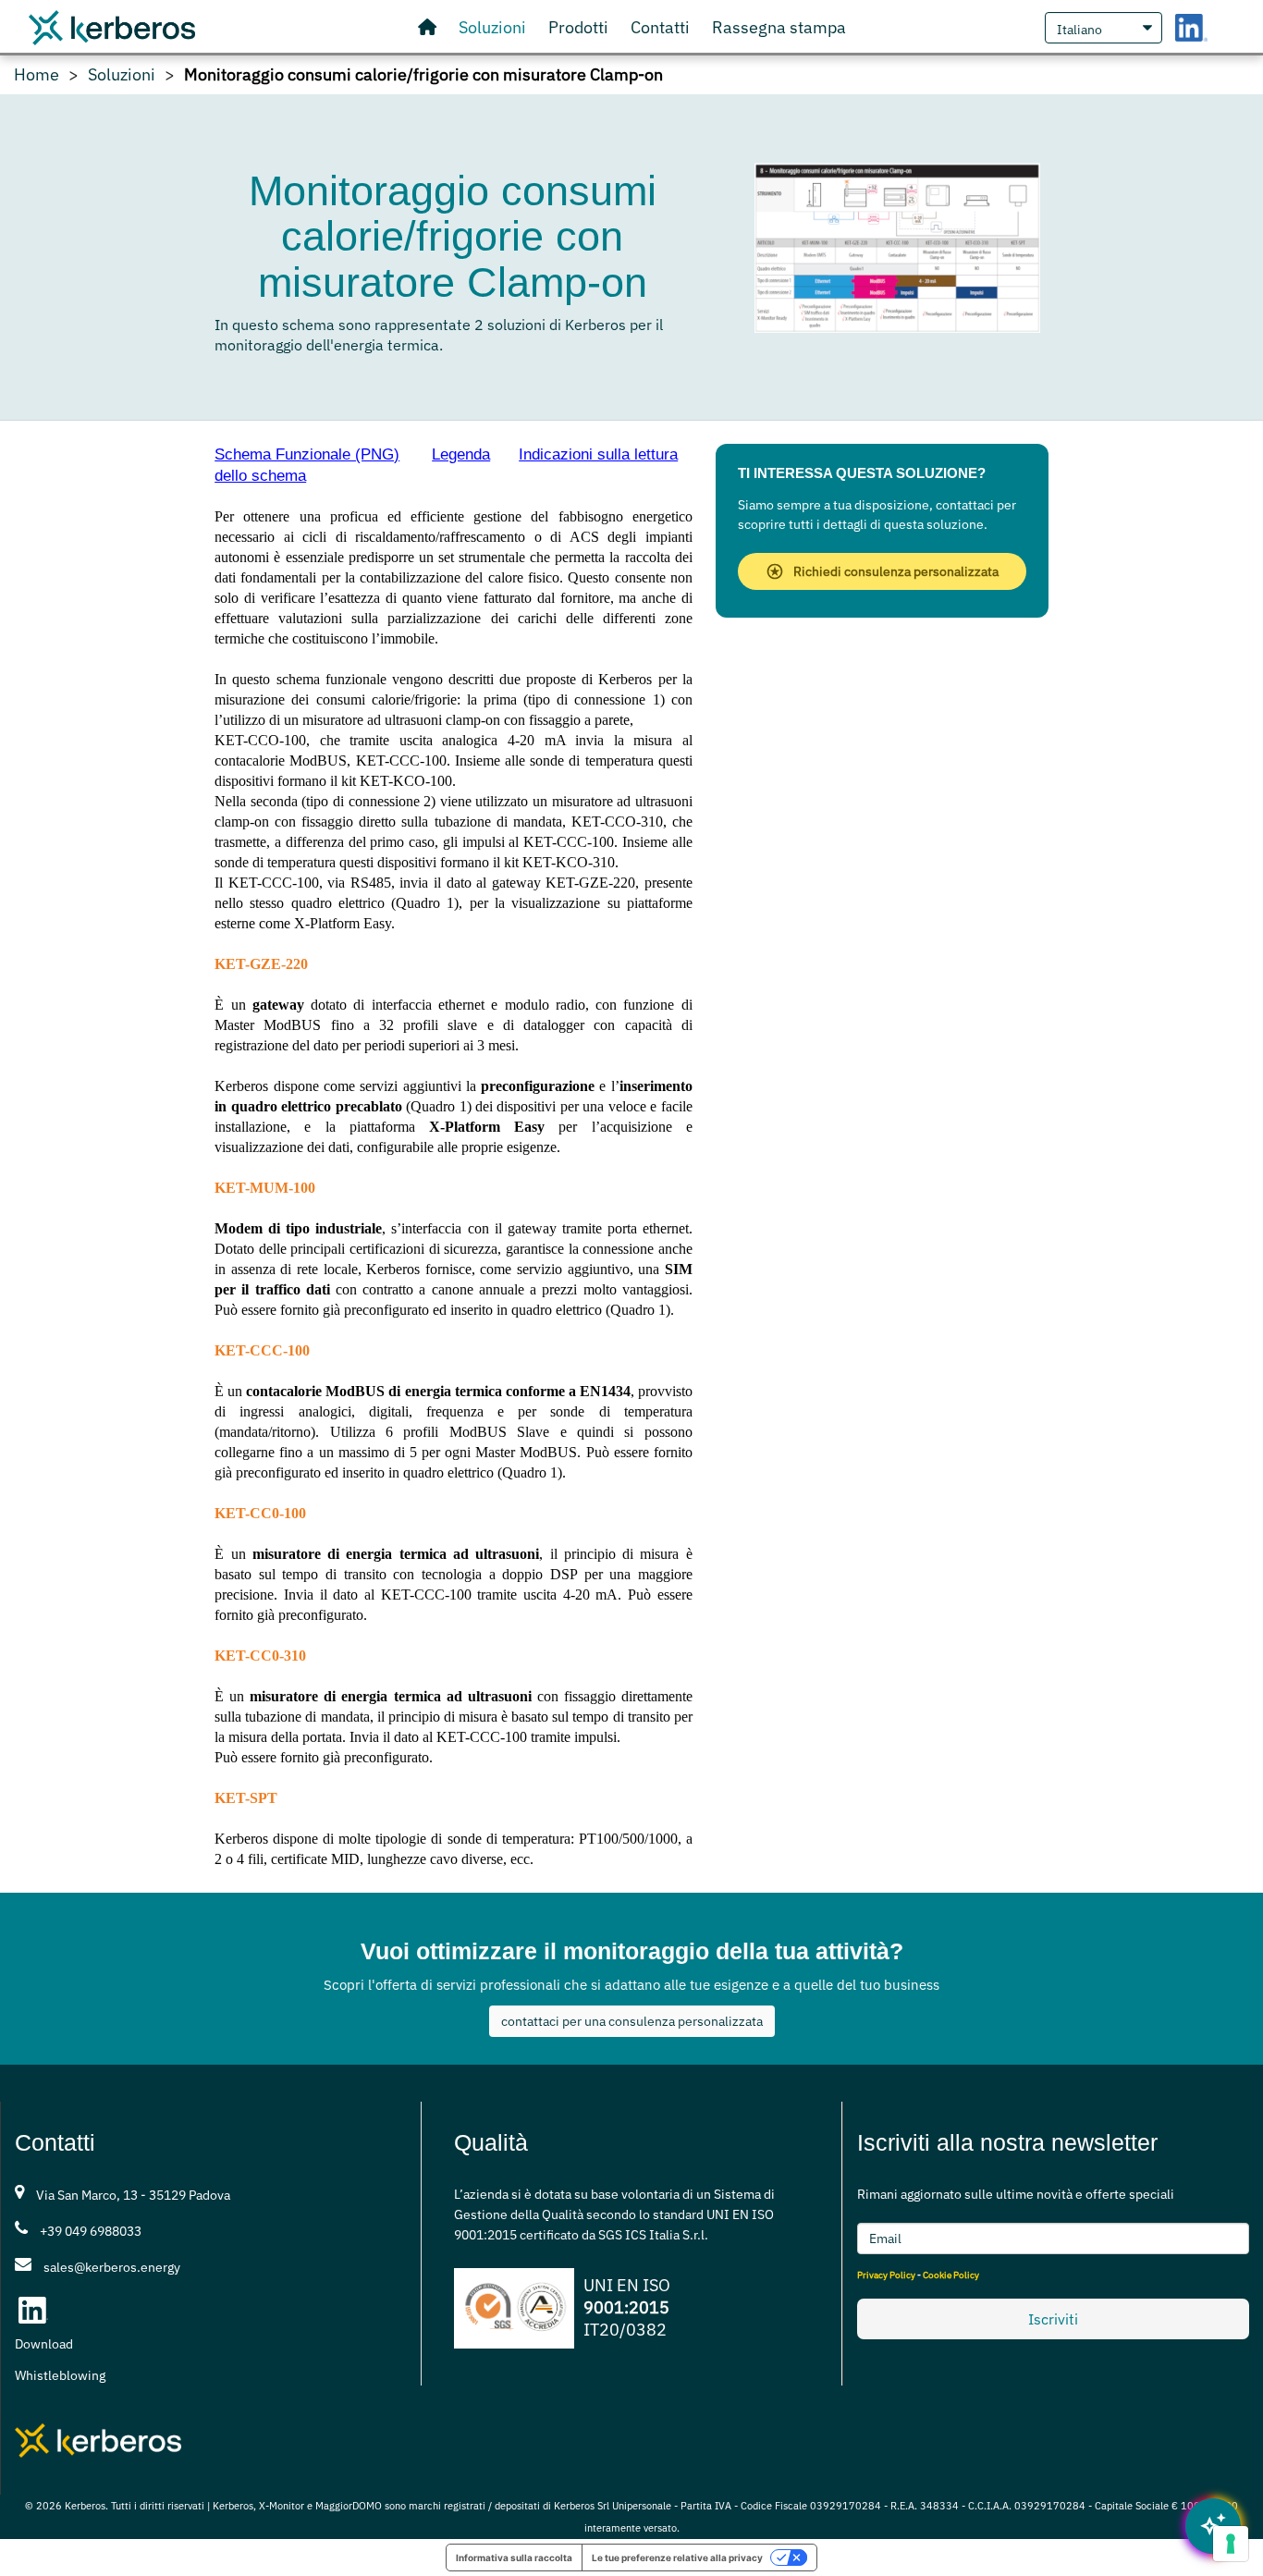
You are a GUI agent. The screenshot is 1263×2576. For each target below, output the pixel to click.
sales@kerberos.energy (112, 2267)
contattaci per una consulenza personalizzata (632, 2021)
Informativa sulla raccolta (514, 2558)
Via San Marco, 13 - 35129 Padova (133, 2195)
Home (37, 75)
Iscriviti (1053, 2319)
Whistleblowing (60, 2375)
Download (44, 2344)
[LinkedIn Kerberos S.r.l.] (1191, 27)
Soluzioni (122, 75)
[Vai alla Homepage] (427, 28)
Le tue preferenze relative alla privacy (677, 2558)
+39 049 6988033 (91, 2231)
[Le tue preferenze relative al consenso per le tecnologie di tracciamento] (1231, 2544)
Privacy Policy (886, 2275)
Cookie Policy (951, 2275)
